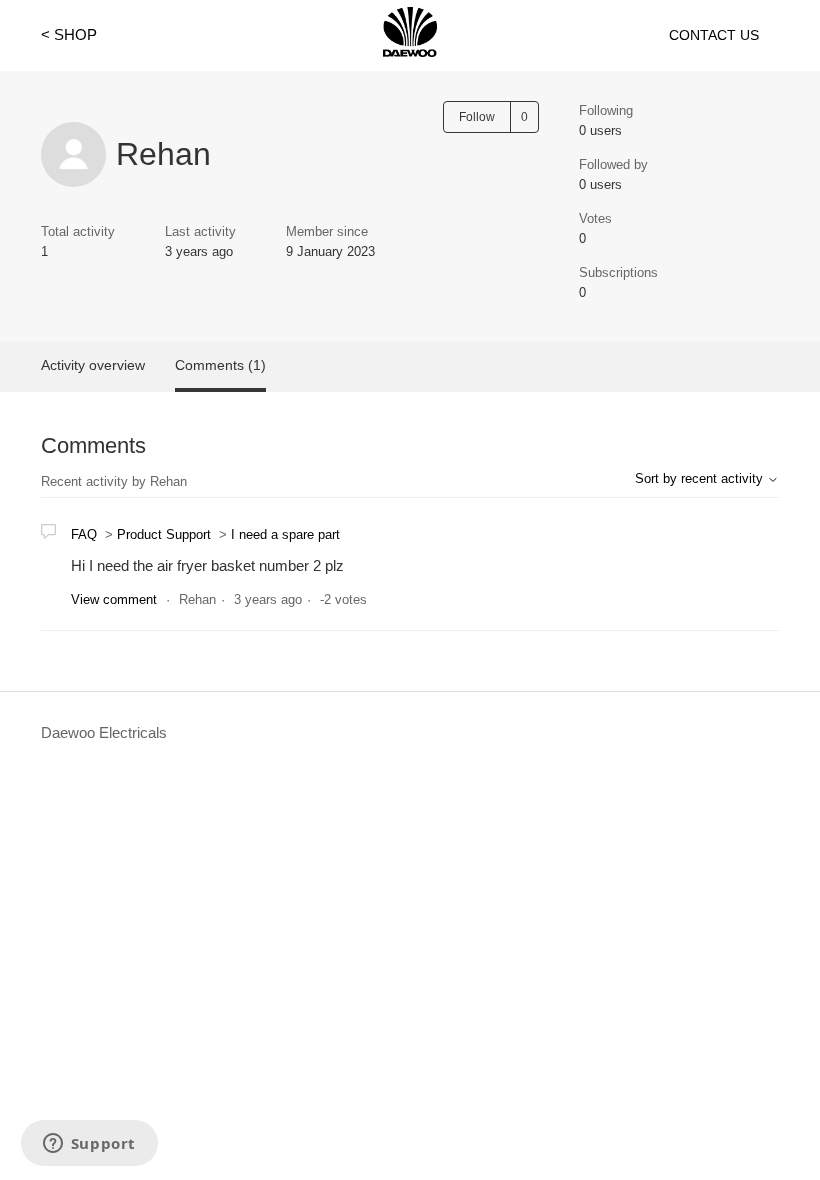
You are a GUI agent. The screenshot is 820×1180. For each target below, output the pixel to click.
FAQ (84, 534)
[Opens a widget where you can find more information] (89, 1145)
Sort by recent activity (701, 478)
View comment (114, 599)
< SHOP (69, 34)
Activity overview (93, 365)
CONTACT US (714, 35)
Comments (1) (220, 365)
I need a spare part (285, 534)
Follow (477, 117)
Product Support (164, 534)
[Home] (410, 51)
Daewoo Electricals (104, 732)
